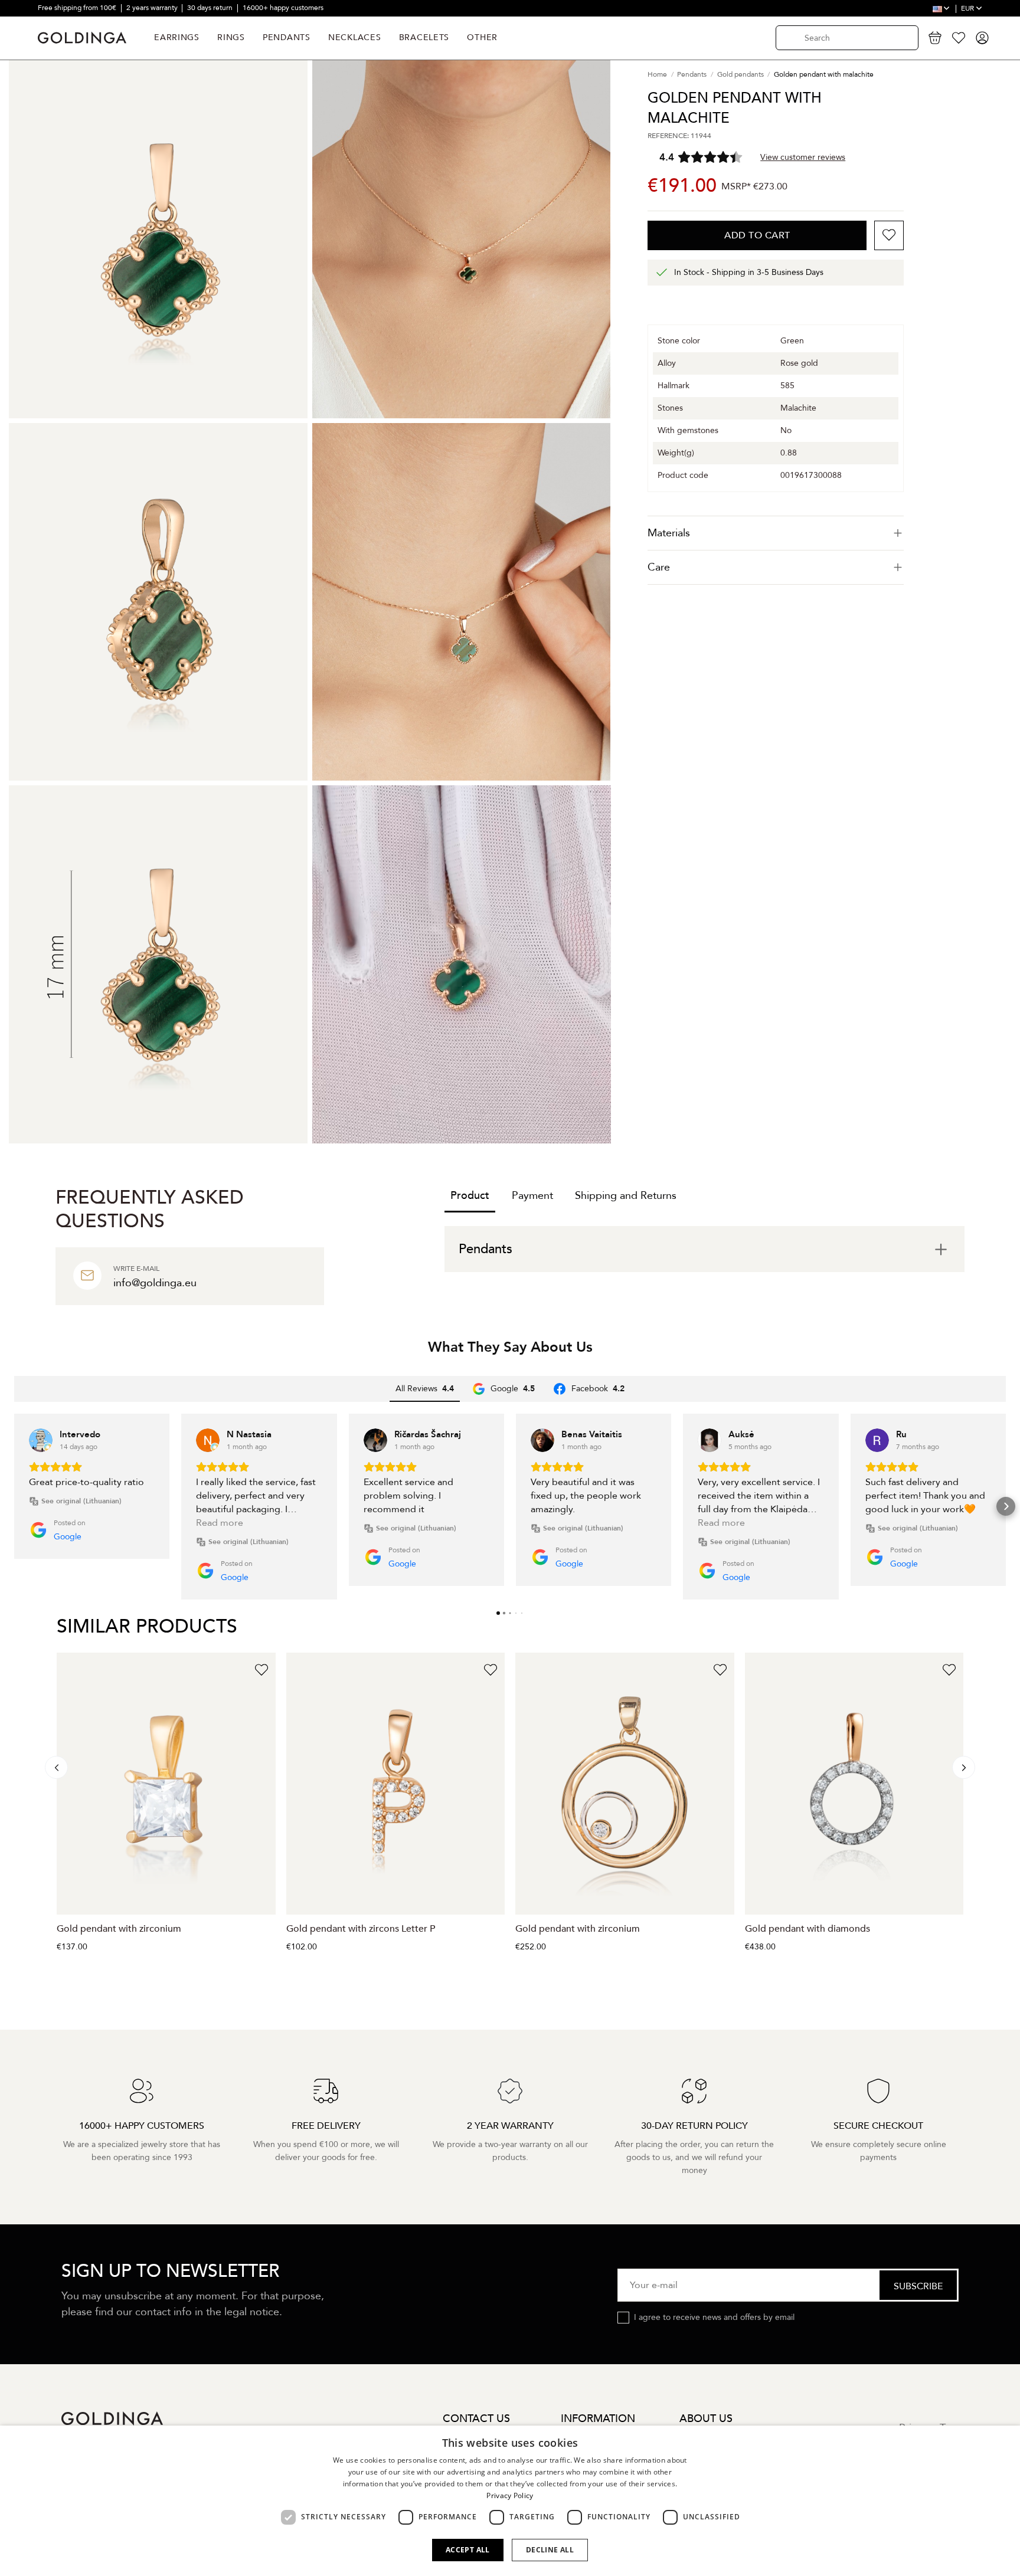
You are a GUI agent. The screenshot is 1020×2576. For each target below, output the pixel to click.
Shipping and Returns (626, 1196)
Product (470, 1196)
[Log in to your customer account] (982, 38)
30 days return (211, 8)
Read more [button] (220, 1523)
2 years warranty (153, 8)
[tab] (776, 533)
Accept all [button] (468, 2550)
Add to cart (757, 235)
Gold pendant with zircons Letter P (361, 1929)
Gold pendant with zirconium (119, 1929)
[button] (14, 1506)
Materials (669, 533)
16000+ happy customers (283, 8)
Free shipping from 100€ (78, 8)
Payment (532, 1196)
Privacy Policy (510, 2495)
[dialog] (510, 2501)
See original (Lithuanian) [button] (81, 1501)
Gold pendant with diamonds (807, 1929)
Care (659, 567)
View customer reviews (803, 157)
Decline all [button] (550, 2550)
